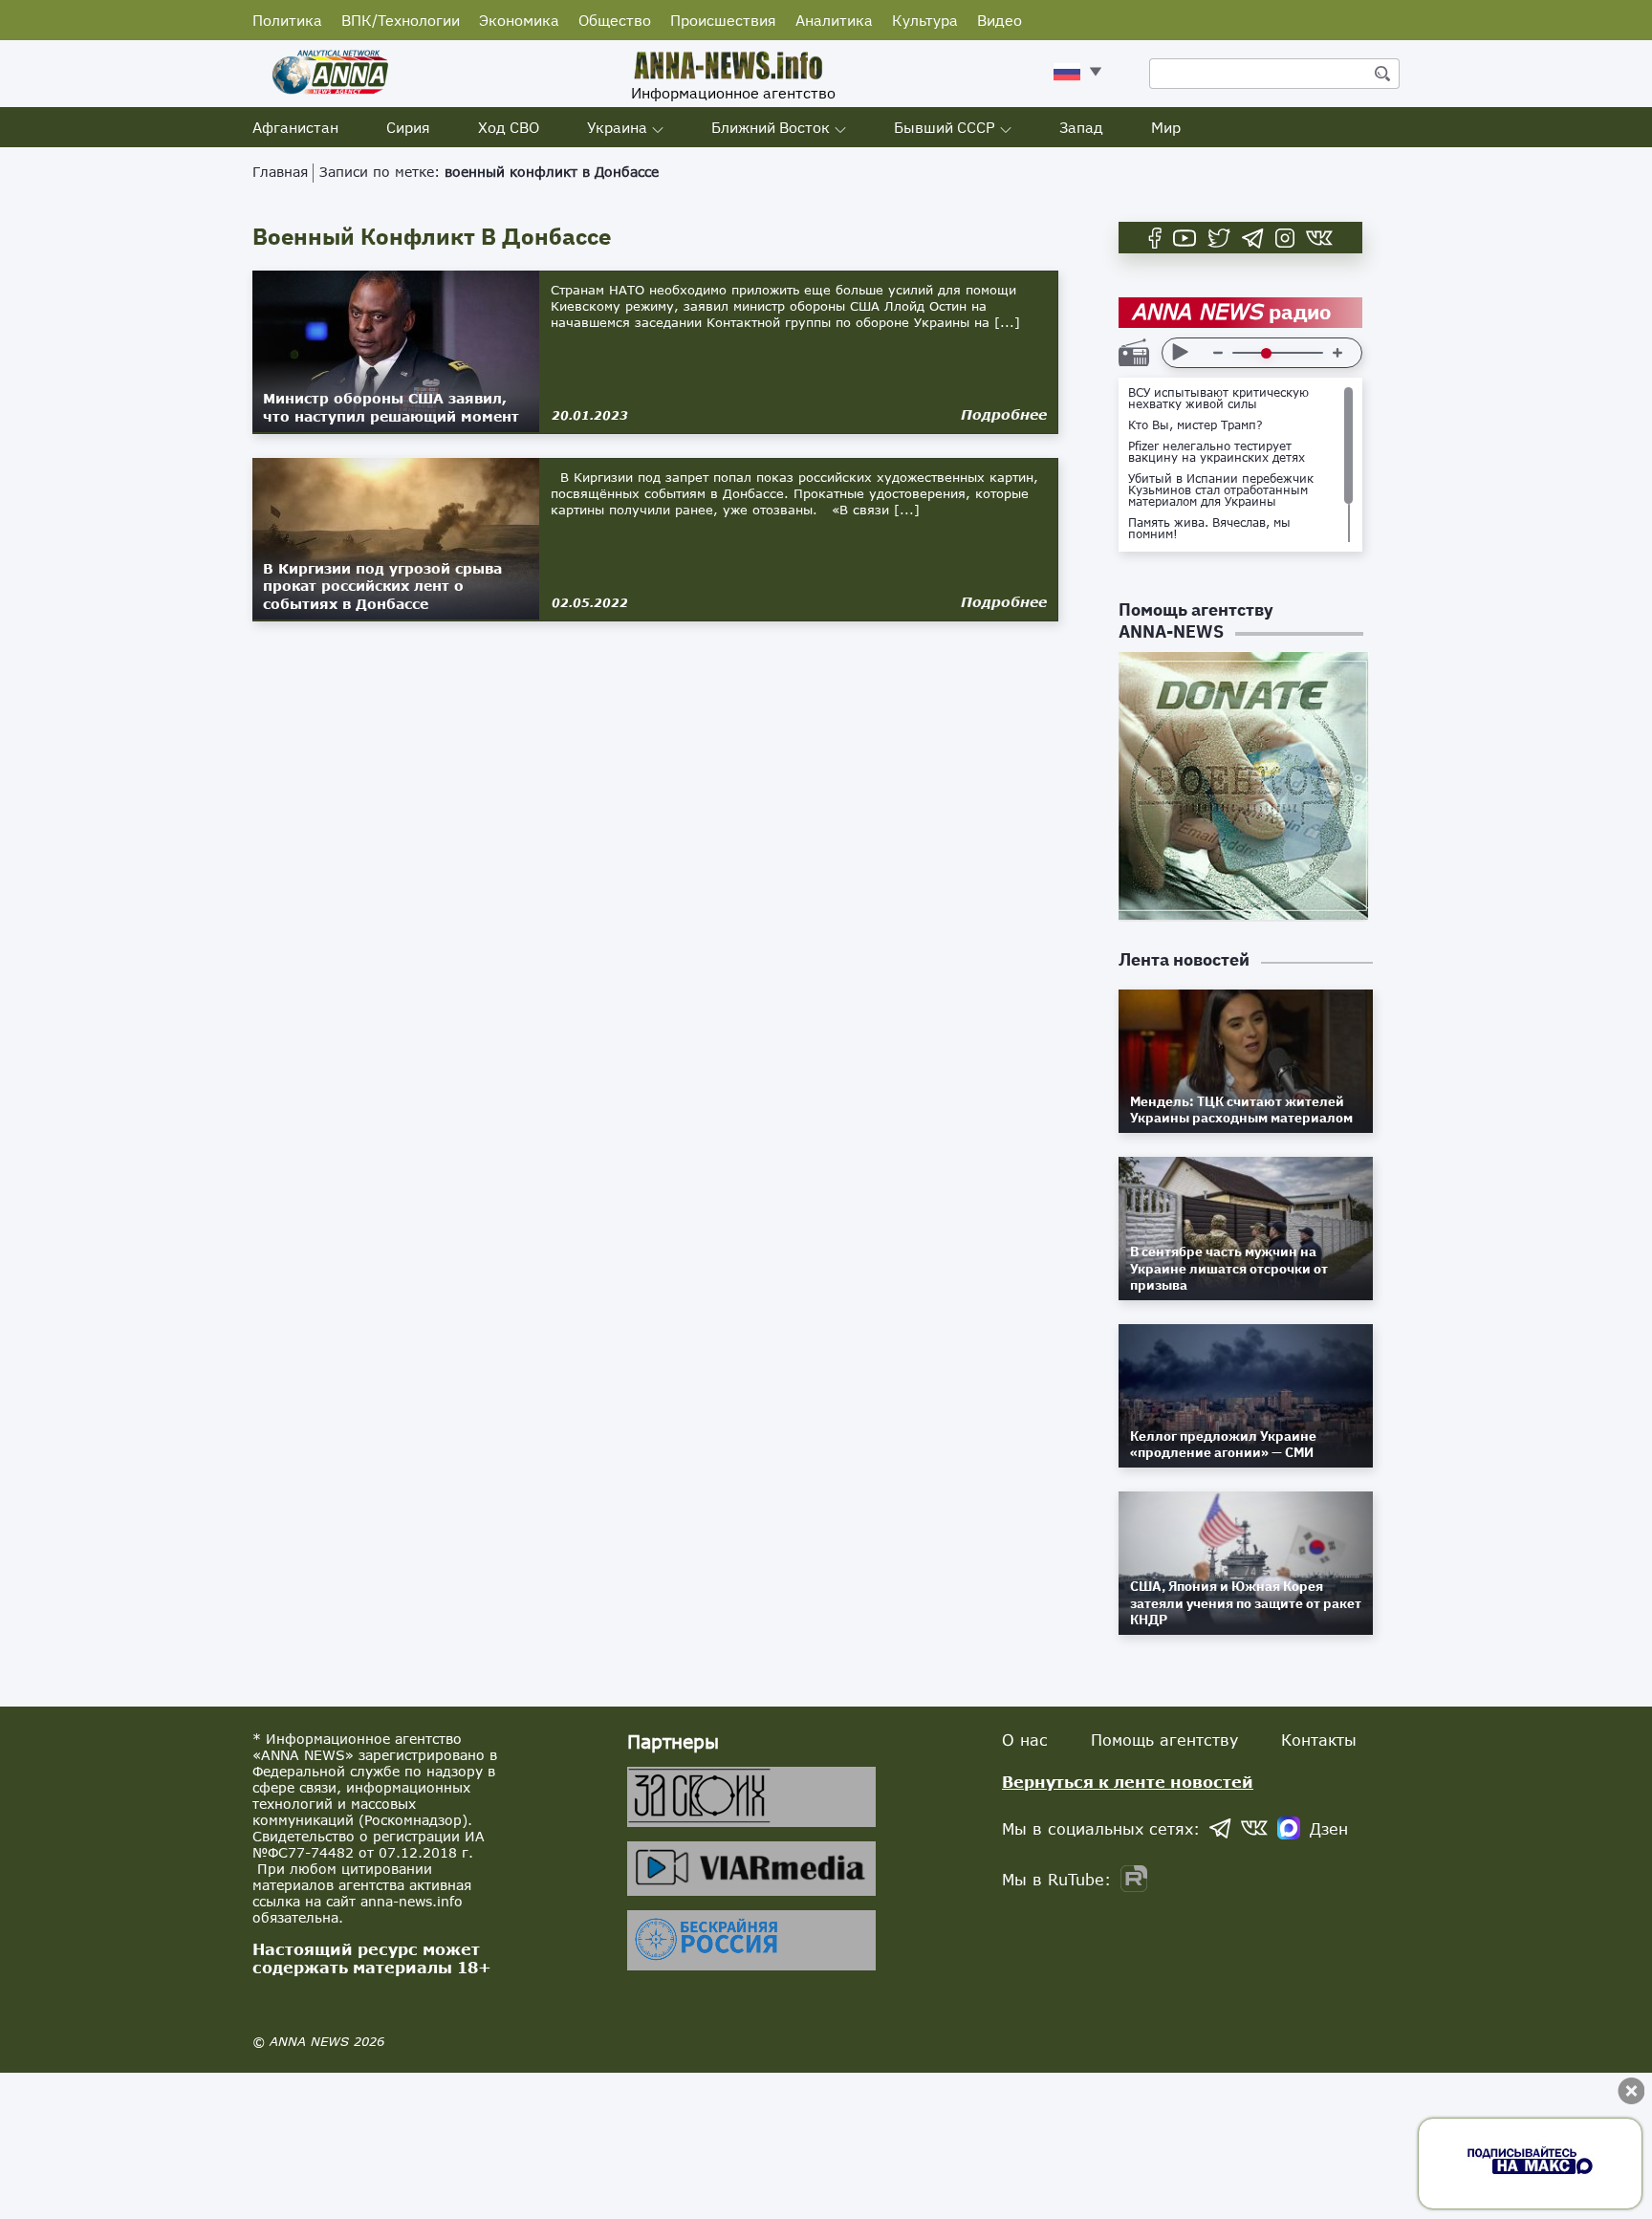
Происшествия (723, 20)
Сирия (408, 127)
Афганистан (295, 127)
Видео (1000, 20)
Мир (1166, 127)
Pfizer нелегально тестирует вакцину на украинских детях (1217, 452)
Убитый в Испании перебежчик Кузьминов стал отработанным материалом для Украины (1221, 490)
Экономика (519, 20)
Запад (1081, 127)
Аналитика (834, 20)
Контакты (1319, 1740)
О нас (1025, 1740)
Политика (287, 20)
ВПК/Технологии (401, 20)
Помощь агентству (1164, 1740)
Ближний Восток (771, 127)
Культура (925, 20)
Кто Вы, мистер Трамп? (1196, 425)
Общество (615, 20)
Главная (280, 172)
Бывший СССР (945, 127)
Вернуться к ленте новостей (1128, 1782)
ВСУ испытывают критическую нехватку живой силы (1218, 399)
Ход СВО (509, 127)
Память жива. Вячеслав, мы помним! (1209, 529)
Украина (617, 127)
